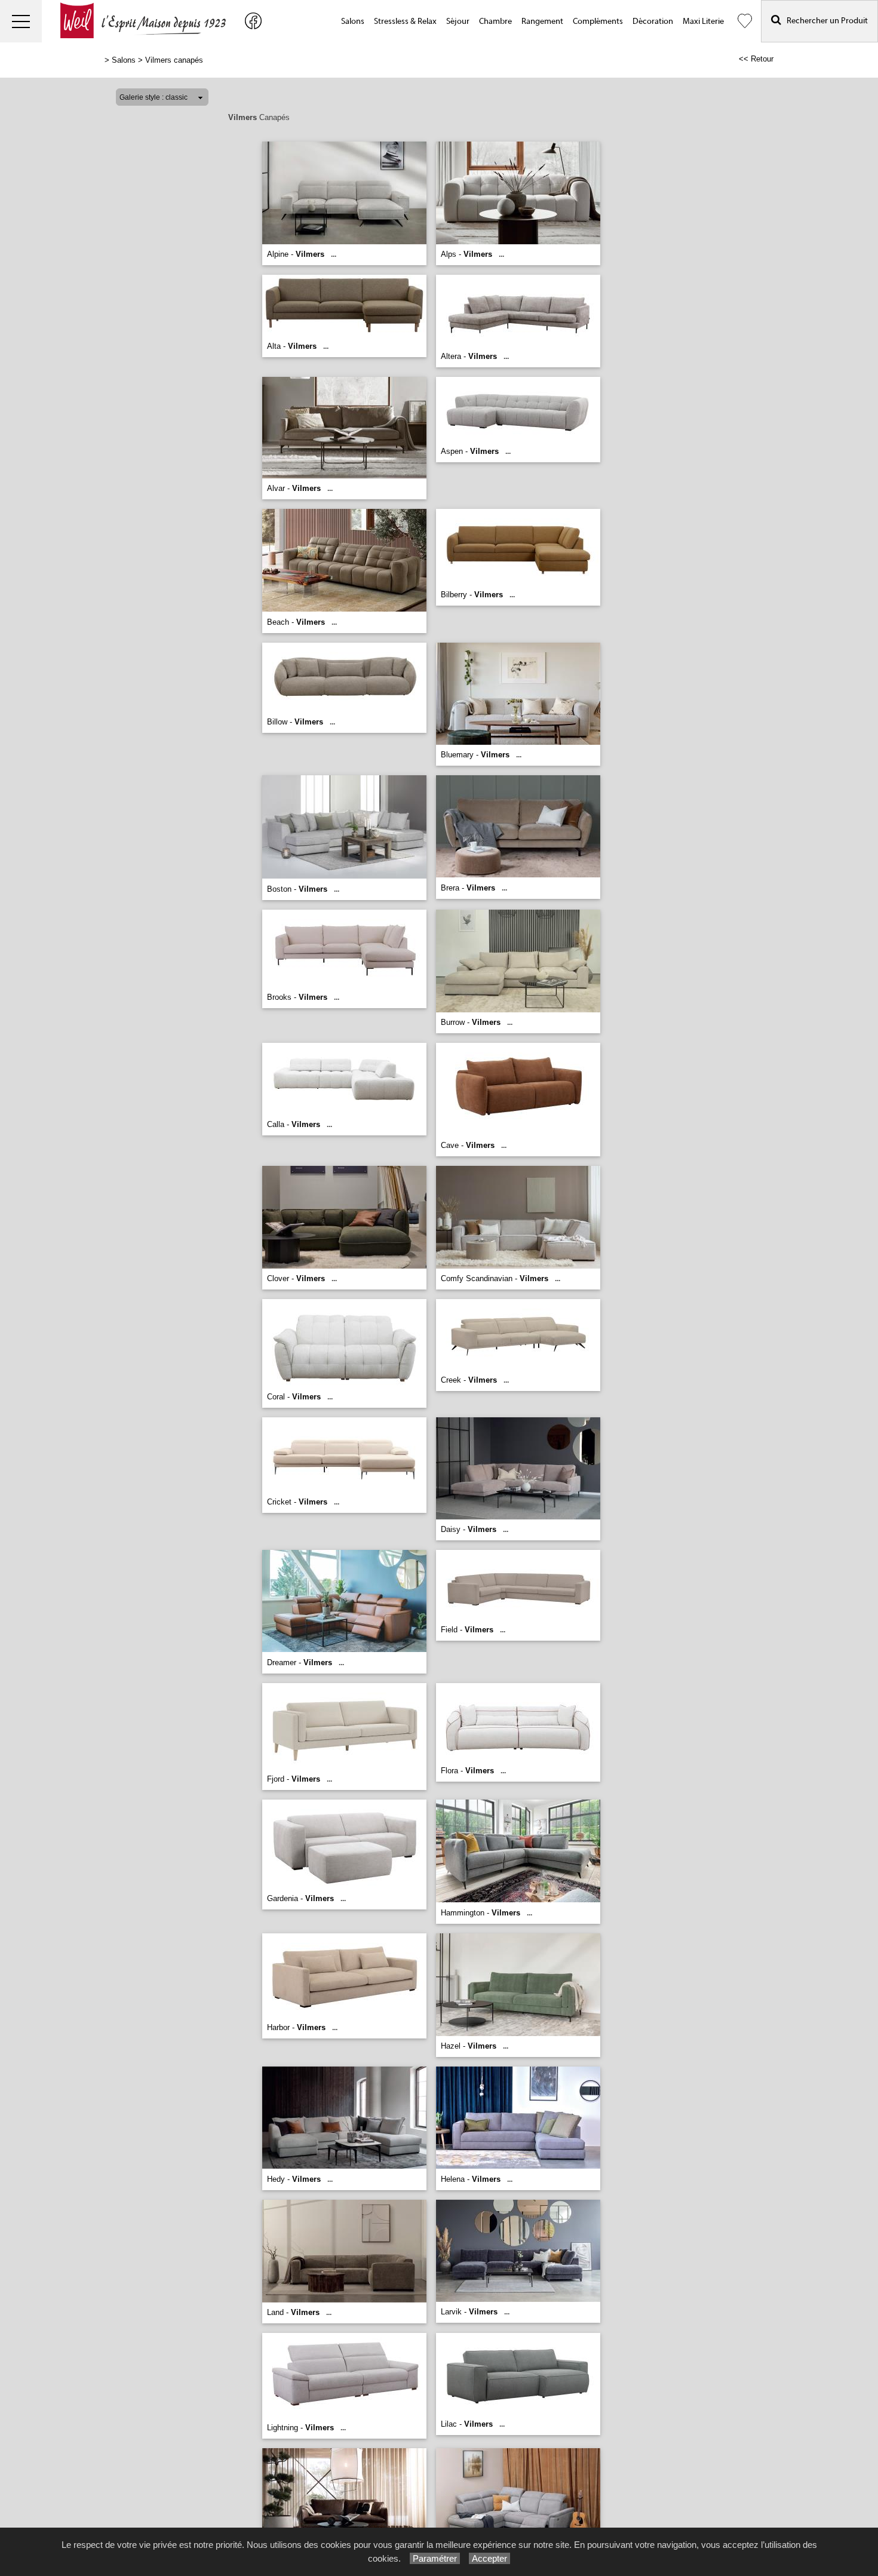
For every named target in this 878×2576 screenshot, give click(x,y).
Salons (353, 22)
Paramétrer (435, 2558)
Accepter (489, 2558)
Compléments (598, 22)
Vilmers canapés (174, 60)
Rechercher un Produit (825, 21)
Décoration (653, 22)
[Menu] (21, 21)
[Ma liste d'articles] (745, 21)
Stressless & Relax (405, 22)
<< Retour (756, 59)
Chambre (495, 22)
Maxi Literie (703, 22)
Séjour (458, 22)
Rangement (542, 22)
